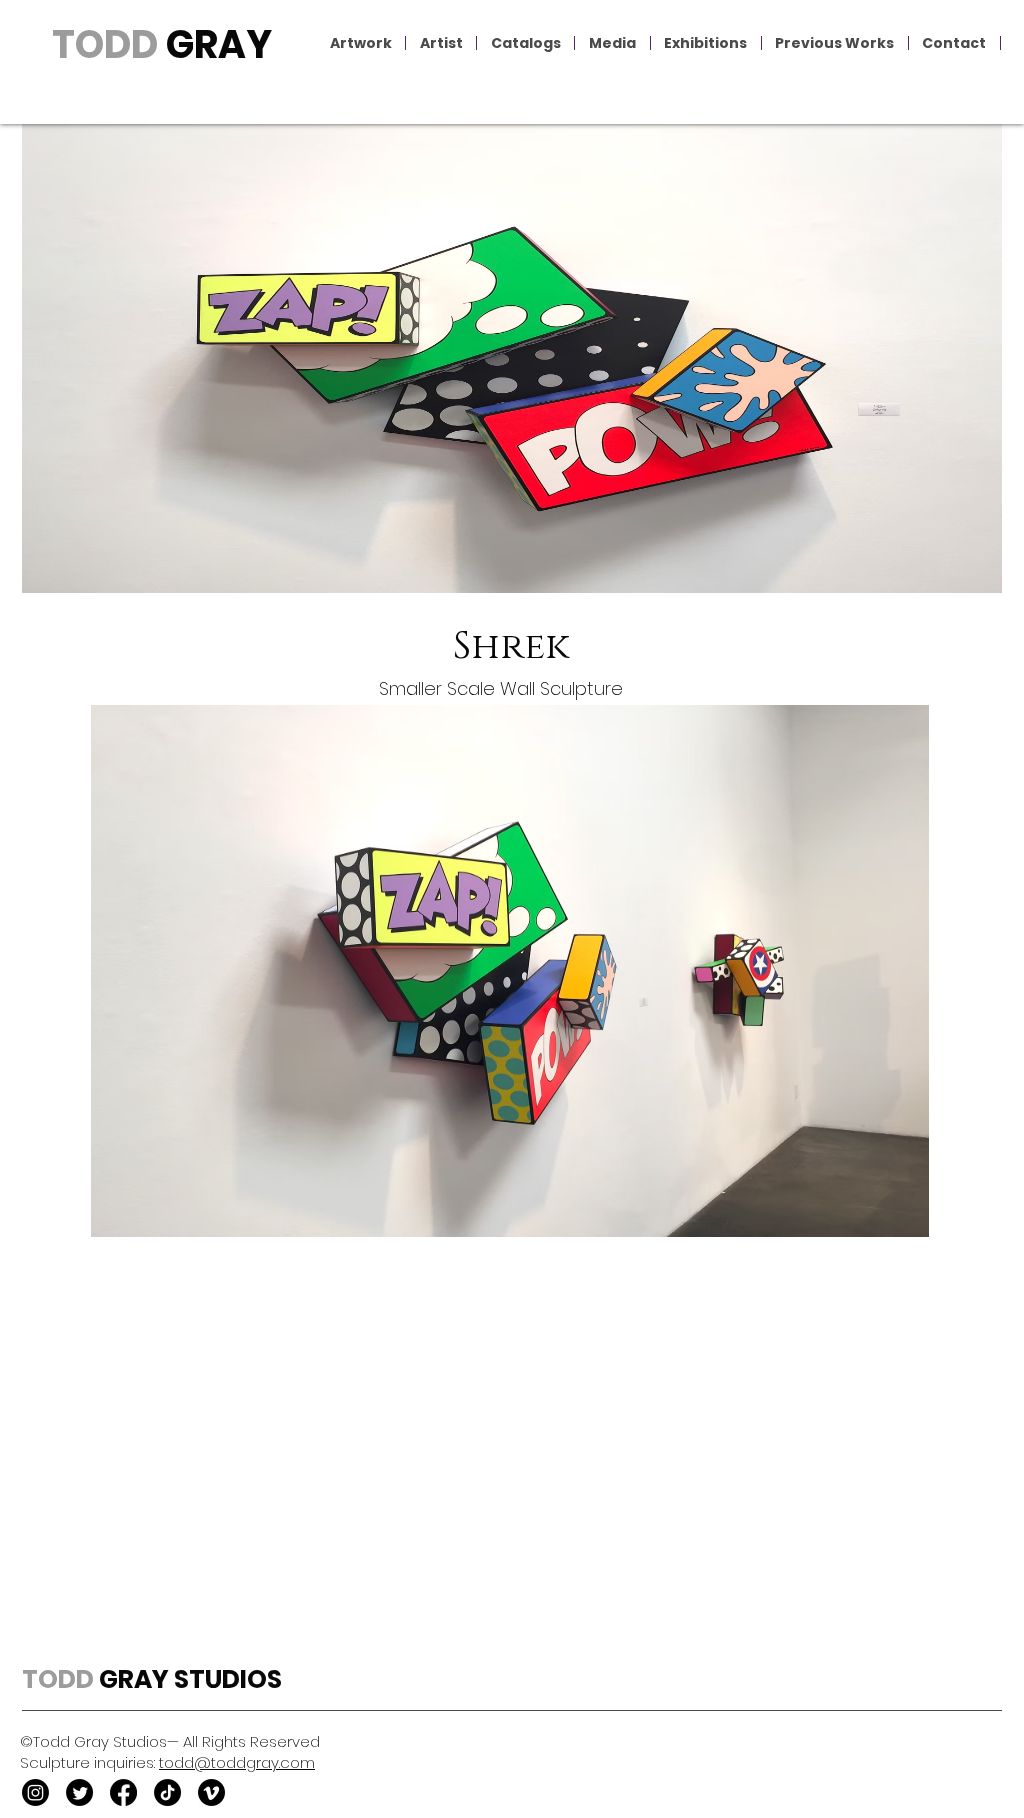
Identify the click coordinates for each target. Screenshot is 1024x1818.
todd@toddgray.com (237, 1762)
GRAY (215, 44)
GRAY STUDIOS (188, 1679)
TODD (105, 44)
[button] (361, 43)
